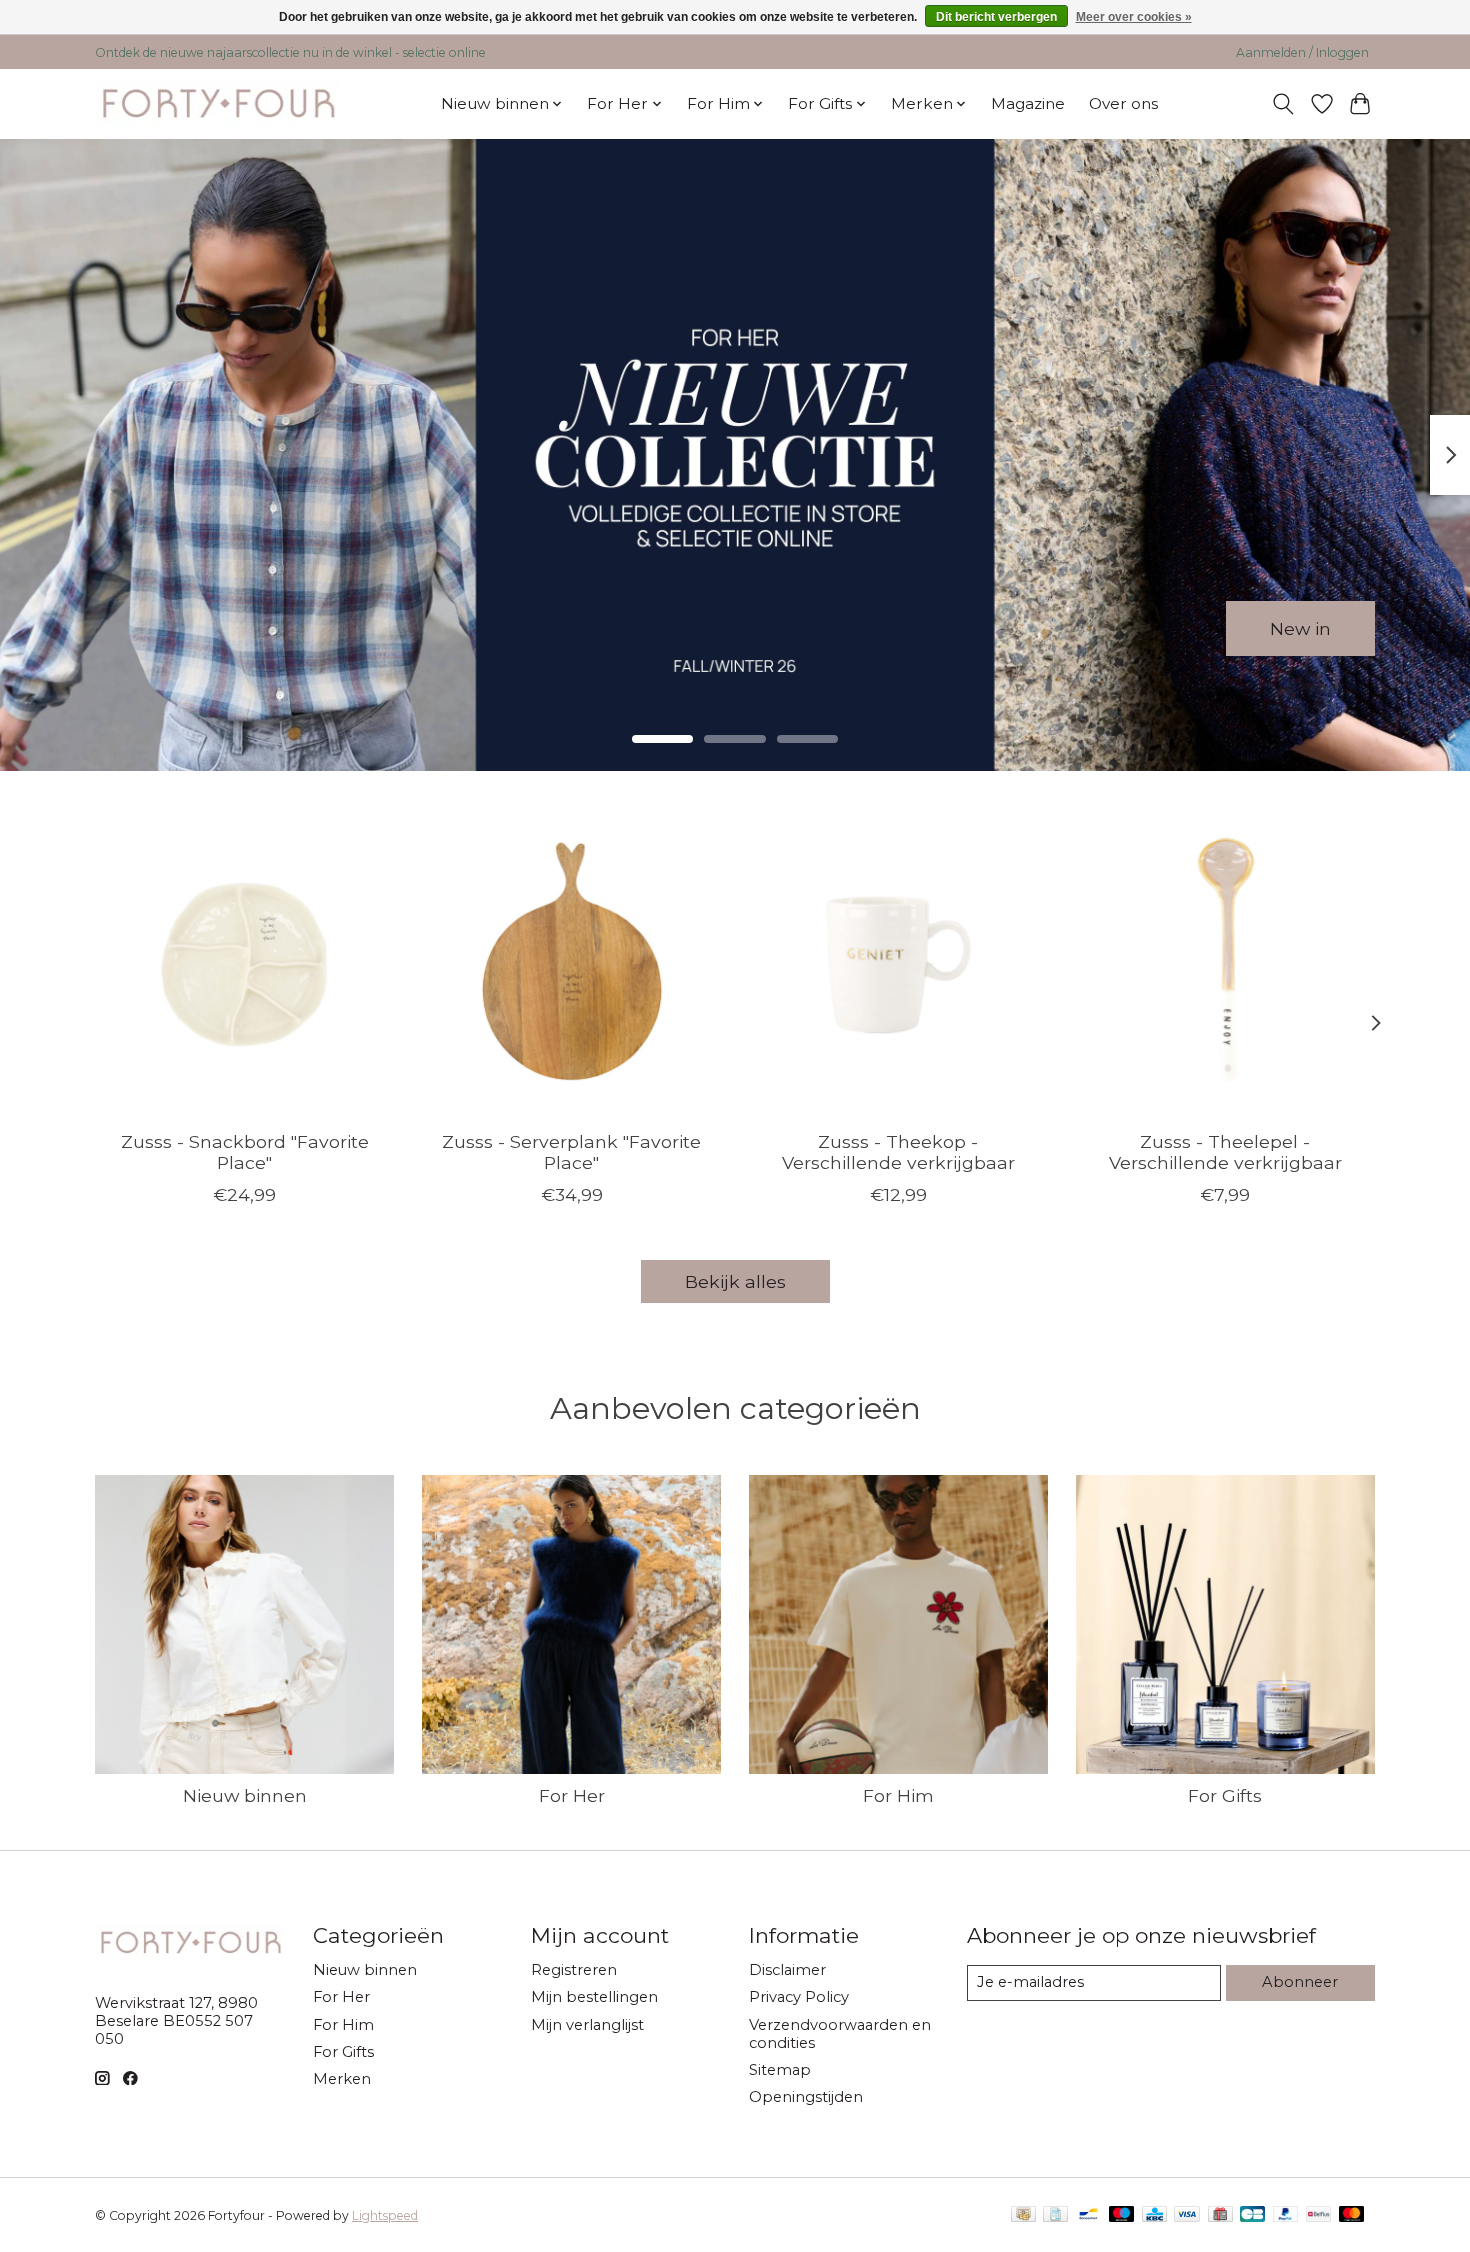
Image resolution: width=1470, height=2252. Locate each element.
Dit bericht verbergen (996, 17)
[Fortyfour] (217, 103)
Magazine (1028, 103)
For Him (898, 1795)
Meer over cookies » (1134, 17)
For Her (572, 1795)
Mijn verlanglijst (587, 2025)
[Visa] (1187, 2215)
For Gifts (1225, 1795)
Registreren (574, 1970)
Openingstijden (806, 2097)
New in (1300, 627)
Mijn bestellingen (594, 1997)
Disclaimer (787, 1970)
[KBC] (1154, 2215)
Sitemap (780, 2070)
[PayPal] (1286, 2215)
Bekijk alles (735, 1281)
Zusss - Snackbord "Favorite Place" (245, 1151)
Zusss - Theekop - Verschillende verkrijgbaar (898, 1151)
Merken (342, 2079)
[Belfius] (1318, 2215)
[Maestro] (1122, 2215)
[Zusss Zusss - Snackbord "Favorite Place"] (244, 964)
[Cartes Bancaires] (1252, 2215)
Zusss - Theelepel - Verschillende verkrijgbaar (1225, 1151)
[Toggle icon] (1283, 104)
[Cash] (1023, 2215)
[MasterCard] (1352, 2215)
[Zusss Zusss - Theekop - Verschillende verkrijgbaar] (898, 964)
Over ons (1123, 103)
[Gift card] (1220, 2215)
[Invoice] (1055, 2215)
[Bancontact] (1088, 2215)
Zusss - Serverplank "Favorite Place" (571, 1151)
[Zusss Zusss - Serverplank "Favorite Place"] (571, 964)
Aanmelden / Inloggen (1302, 52)
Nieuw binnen (245, 1795)
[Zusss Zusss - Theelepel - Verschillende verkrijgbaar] (1225, 964)
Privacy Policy (799, 1997)
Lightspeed (385, 2215)
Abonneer (1300, 1982)
